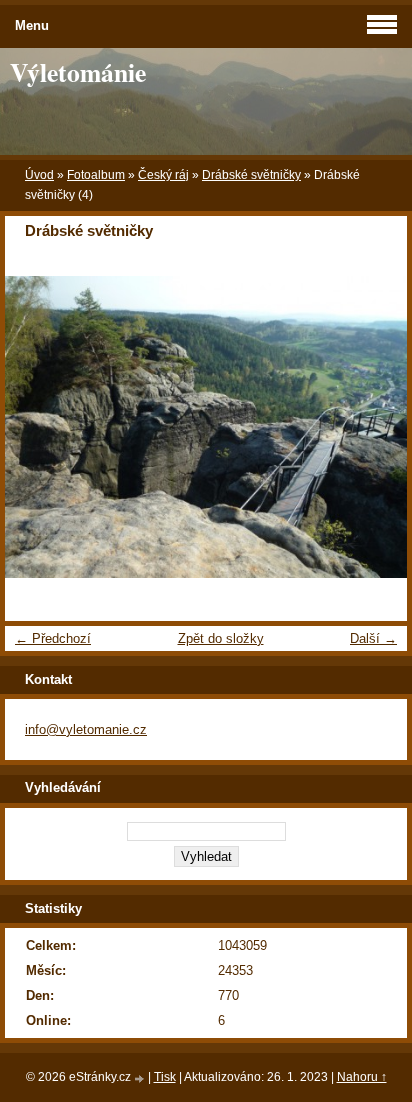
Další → (373, 638)
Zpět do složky (221, 638)
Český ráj (163, 175)
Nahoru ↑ (362, 1077)
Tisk (165, 1077)
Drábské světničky (251, 175)
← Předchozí (53, 638)
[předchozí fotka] (37, 427)
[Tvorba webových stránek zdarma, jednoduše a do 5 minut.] (141, 1078)
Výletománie (78, 72)
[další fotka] (374, 427)
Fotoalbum (96, 175)
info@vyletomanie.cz (86, 729)
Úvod (39, 175)
